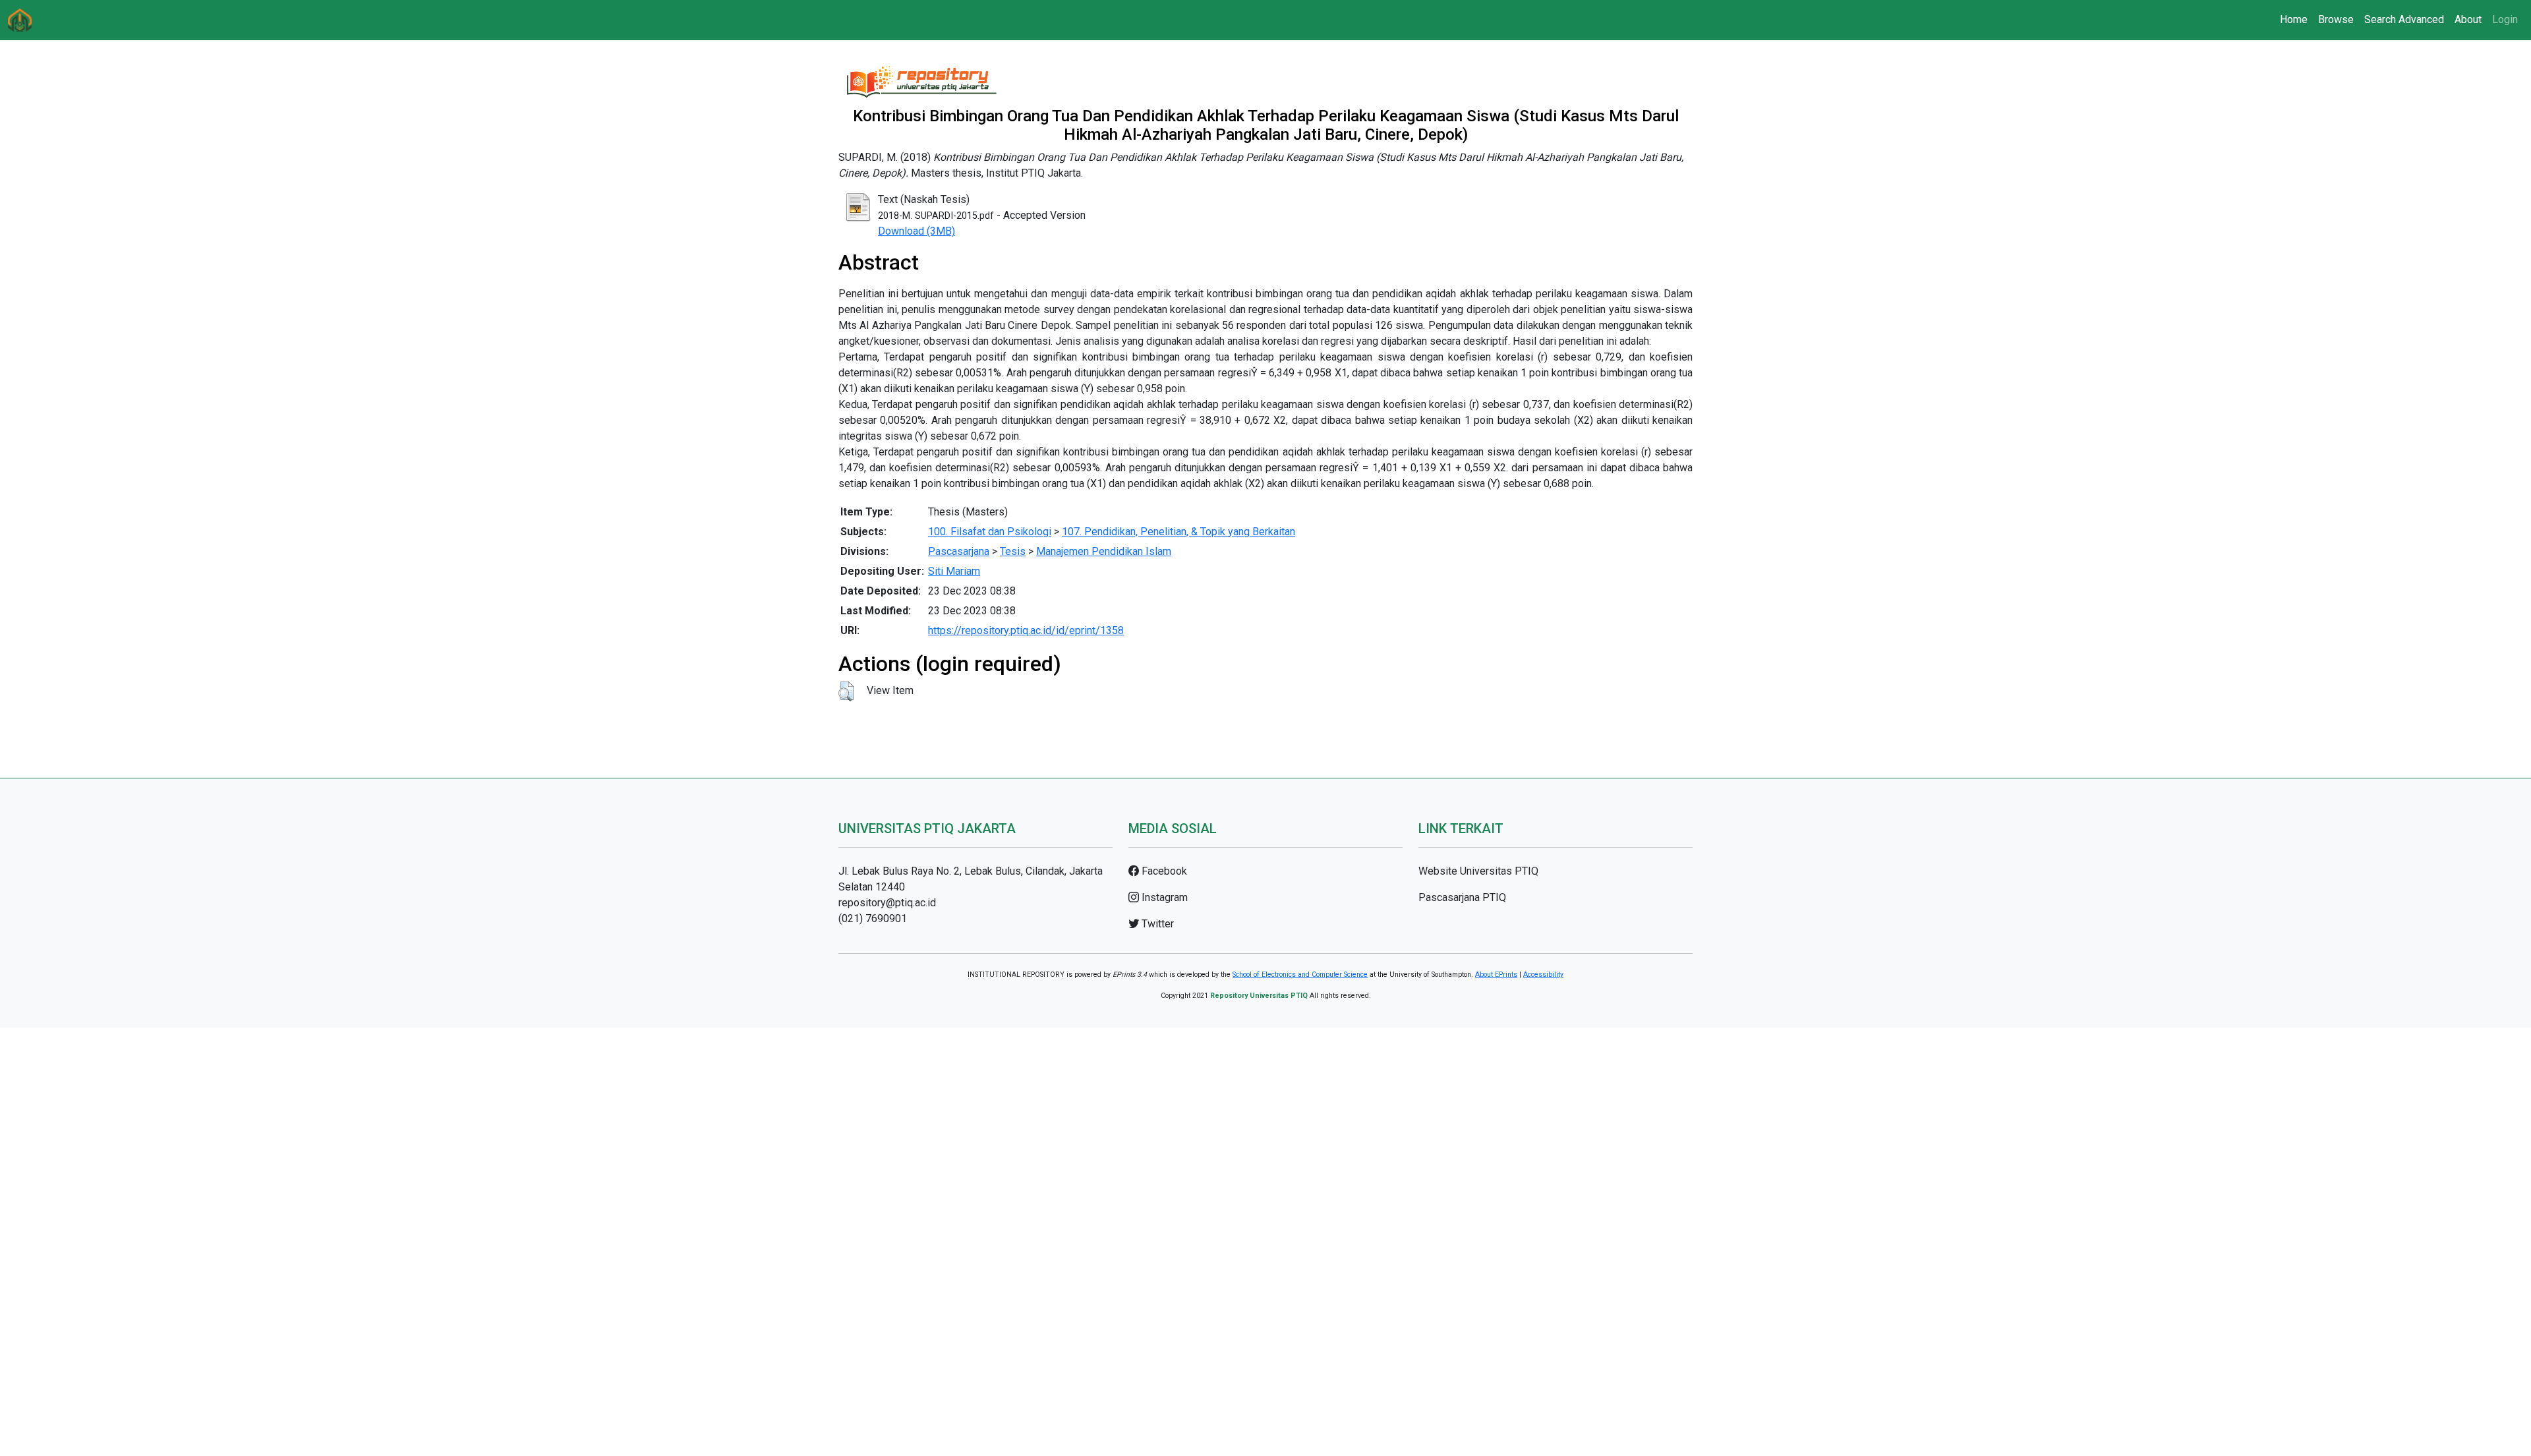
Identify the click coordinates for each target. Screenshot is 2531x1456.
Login (2505, 19)
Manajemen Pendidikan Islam (1104, 551)
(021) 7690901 (873, 918)
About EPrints (1496, 975)
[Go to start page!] (20, 20)
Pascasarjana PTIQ (1462, 897)
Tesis (1013, 551)
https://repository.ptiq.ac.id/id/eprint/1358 (1026, 630)
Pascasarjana (959, 551)
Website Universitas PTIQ (1478, 871)
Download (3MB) (916, 231)
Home (2294, 19)
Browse (2336, 19)
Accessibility (1543, 975)
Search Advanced (2404, 19)
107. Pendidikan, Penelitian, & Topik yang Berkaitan (1178, 532)
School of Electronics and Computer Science (1300, 975)
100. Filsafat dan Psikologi (990, 532)
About (2468, 19)
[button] (846, 691)
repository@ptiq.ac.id (887, 903)
